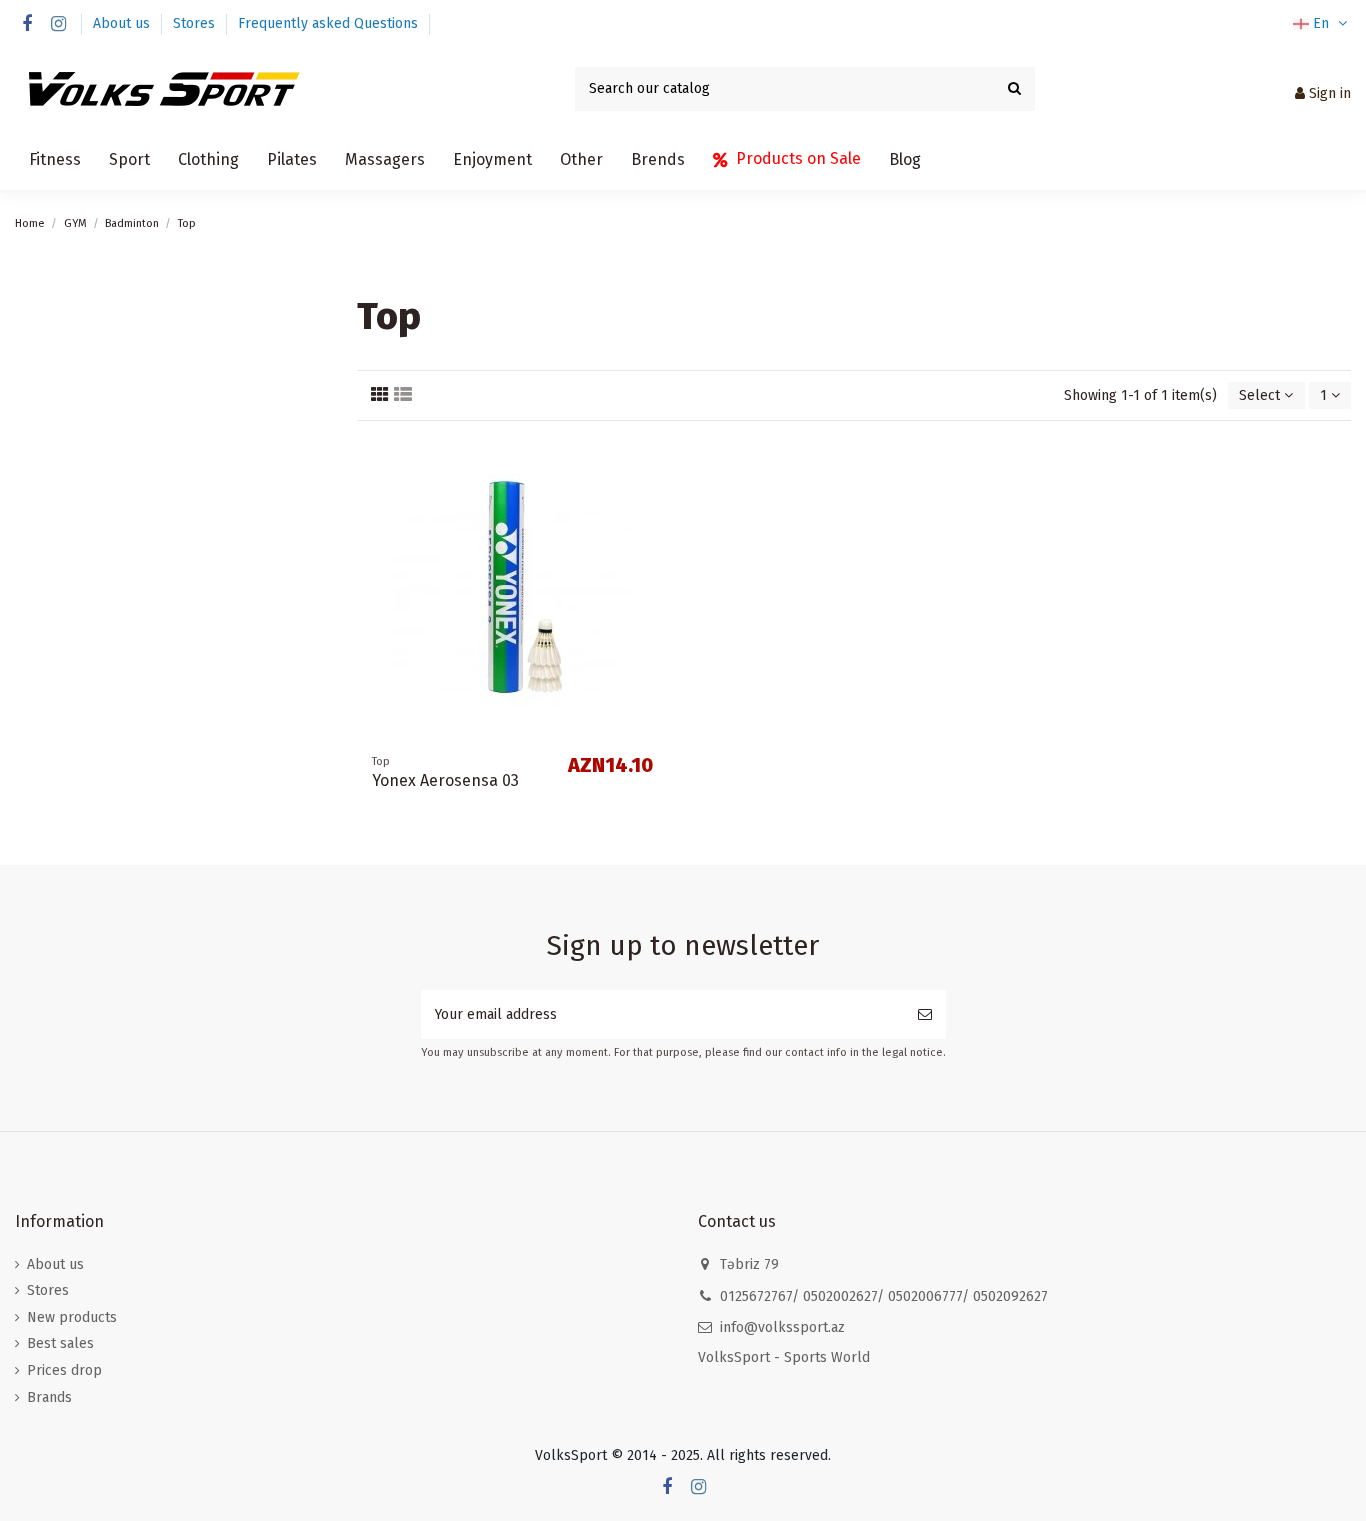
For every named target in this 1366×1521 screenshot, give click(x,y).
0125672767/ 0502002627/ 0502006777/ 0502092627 (884, 1296)
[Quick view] (653, 500)
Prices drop (64, 1370)
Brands (49, 1397)
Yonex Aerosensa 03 (445, 780)
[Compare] (653, 465)
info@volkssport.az (782, 1327)
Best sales (60, 1343)
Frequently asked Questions (328, 23)
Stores (196, 23)
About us (123, 23)
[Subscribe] (925, 1014)
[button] (55, 160)
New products (72, 1317)
